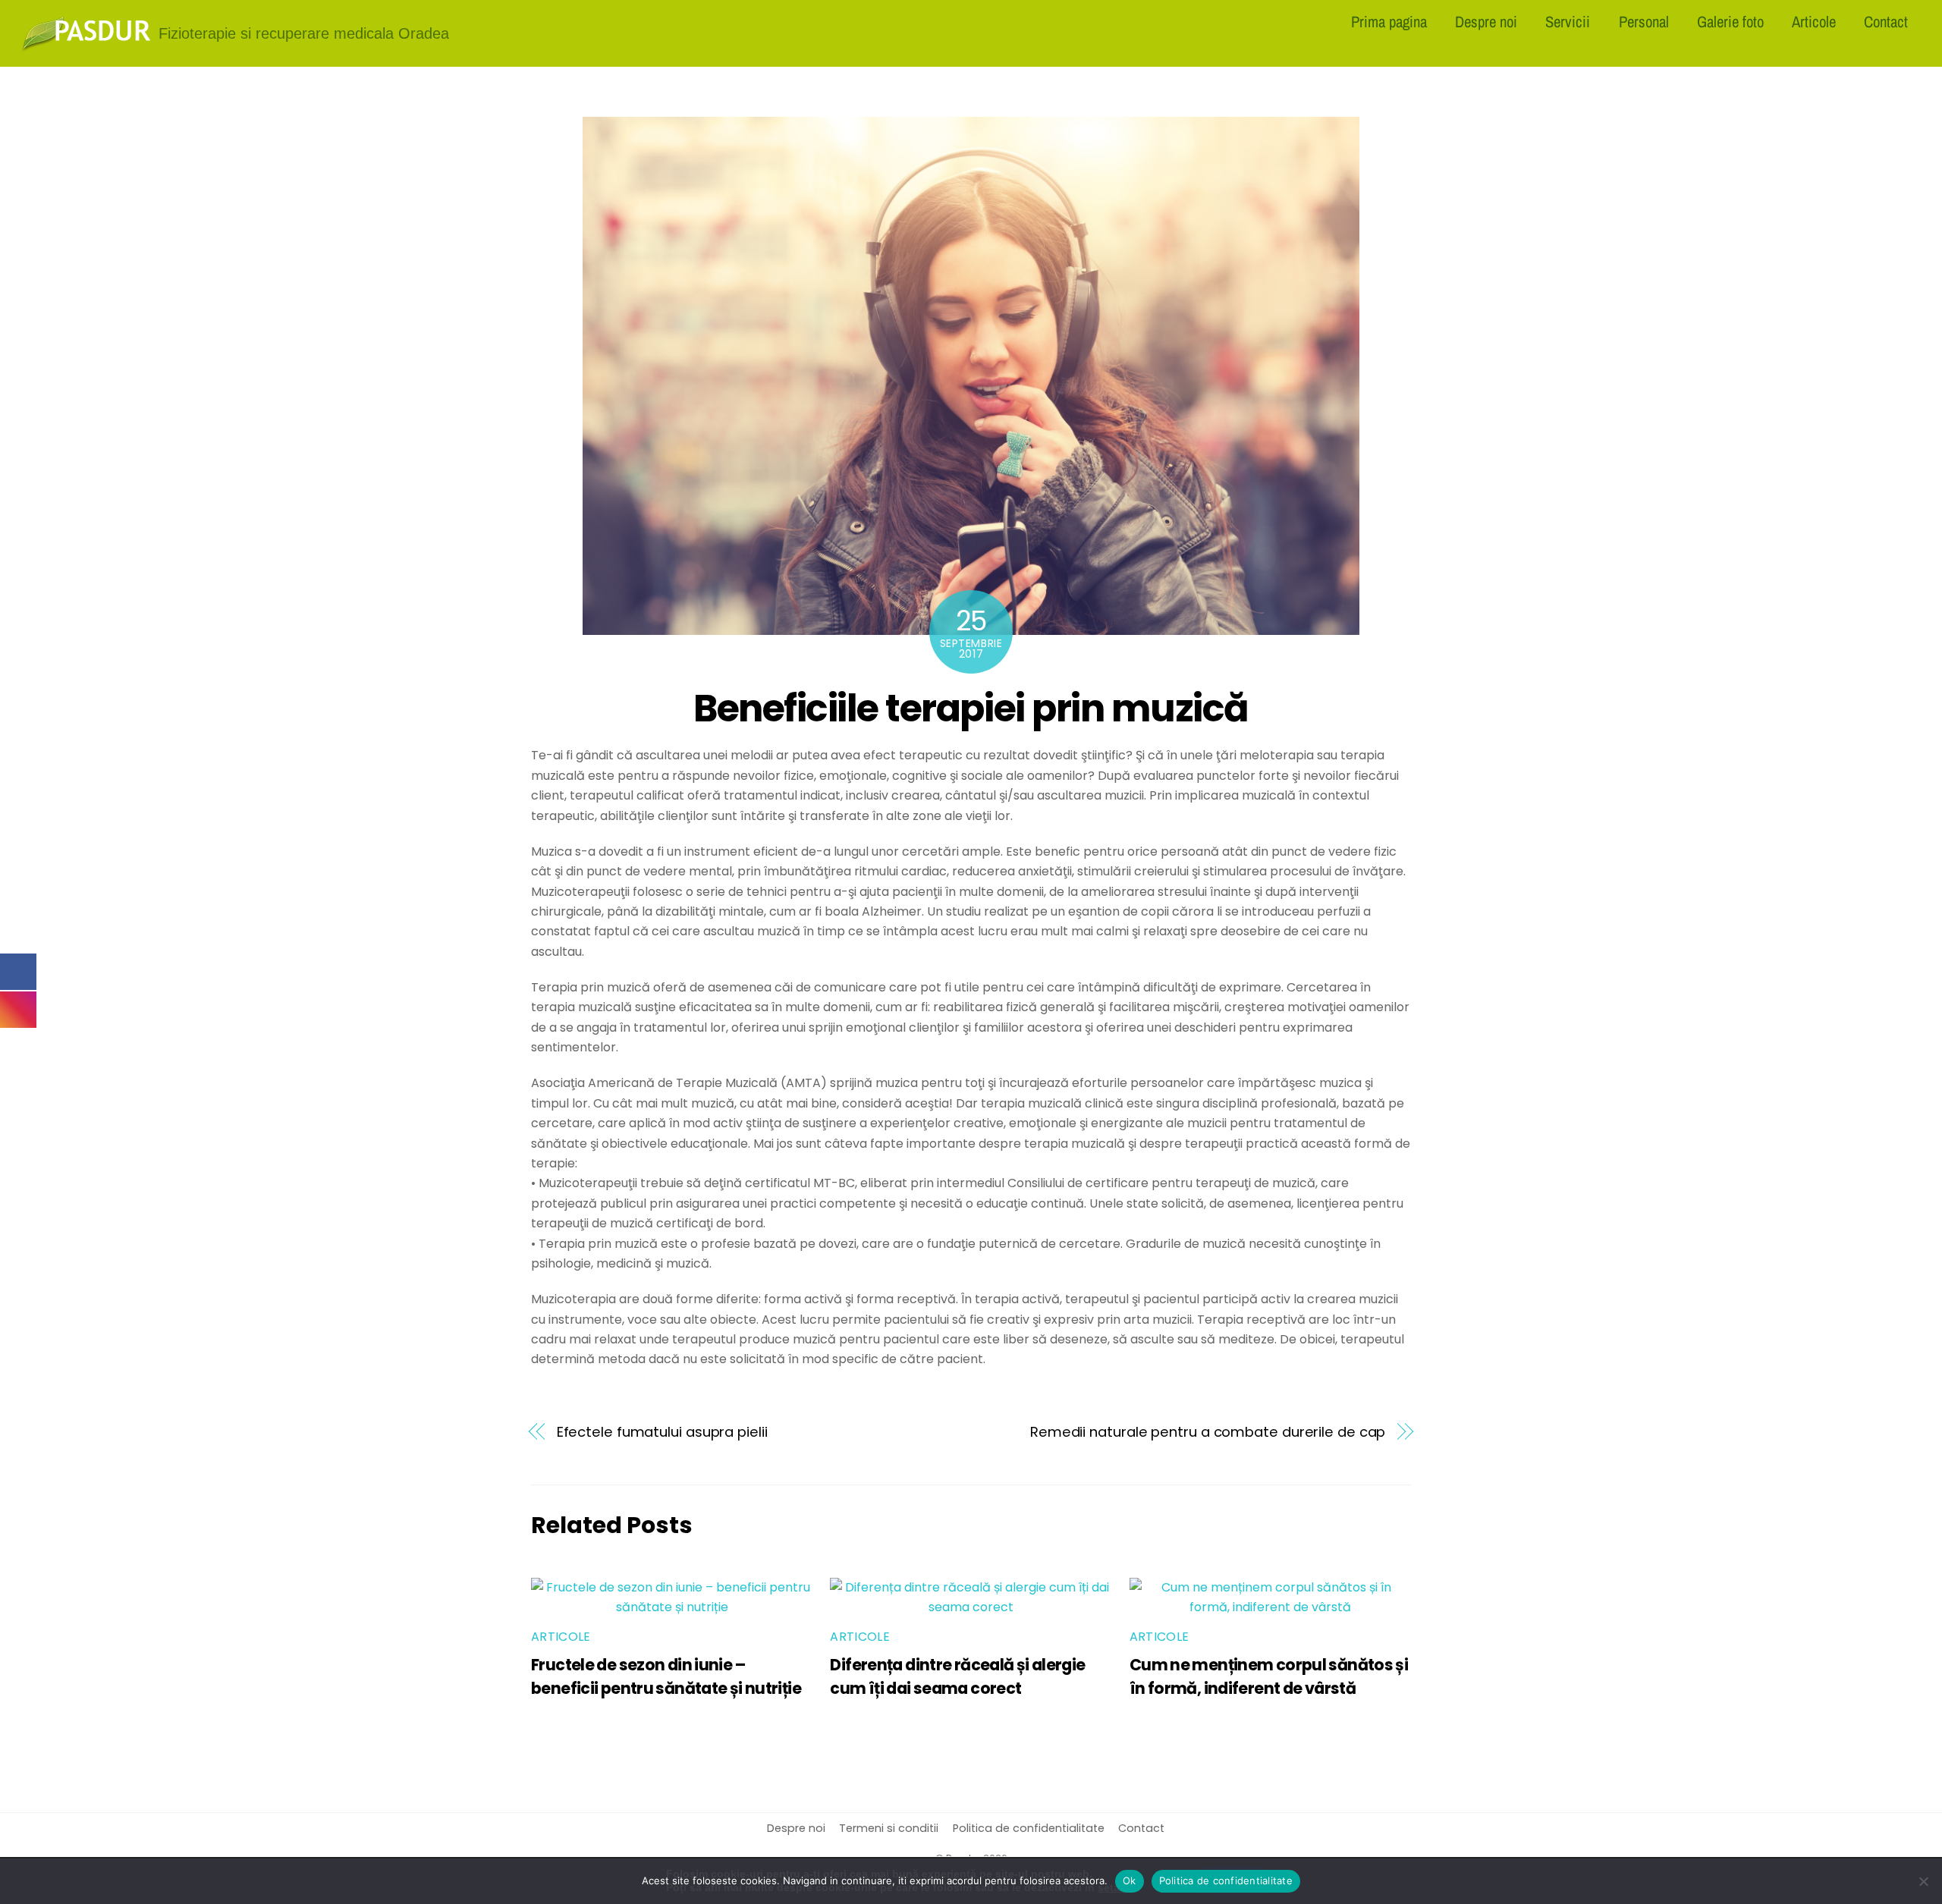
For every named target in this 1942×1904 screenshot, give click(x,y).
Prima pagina (1389, 21)
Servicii (1568, 21)
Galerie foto (1730, 21)
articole (561, 1637)
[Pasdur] (86, 46)
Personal (1644, 21)
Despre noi (1486, 21)
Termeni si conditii (889, 1828)
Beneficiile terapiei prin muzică (971, 708)
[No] (1923, 1881)
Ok (1130, 1880)
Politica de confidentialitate (1029, 1828)
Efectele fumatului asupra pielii (662, 1432)
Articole (1814, 21)
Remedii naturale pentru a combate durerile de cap (1208, 1432)
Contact (1886, 21)
